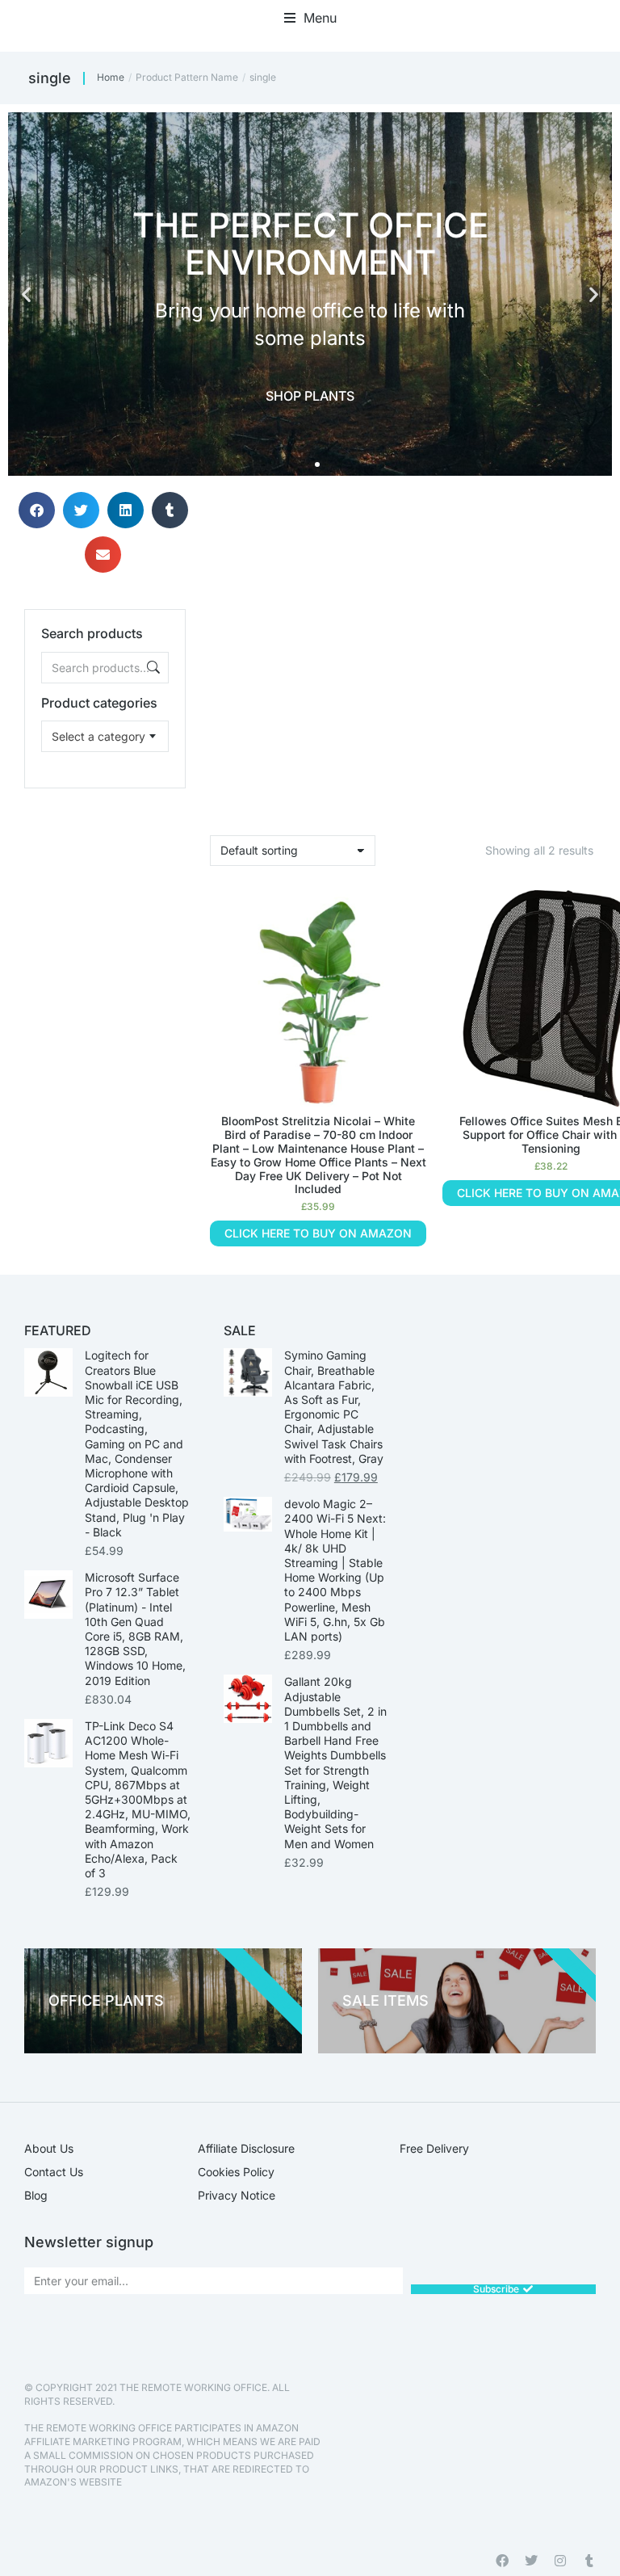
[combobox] (105, 736)
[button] (310, 18)
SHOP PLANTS (310, 396)
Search (152, 668)
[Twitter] (531, 2561)
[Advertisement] (105, 869)
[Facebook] (502, 2561)
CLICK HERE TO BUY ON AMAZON (318, 1233)
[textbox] (98, 736)
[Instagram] (560, 2561)
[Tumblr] (589, 2561)
